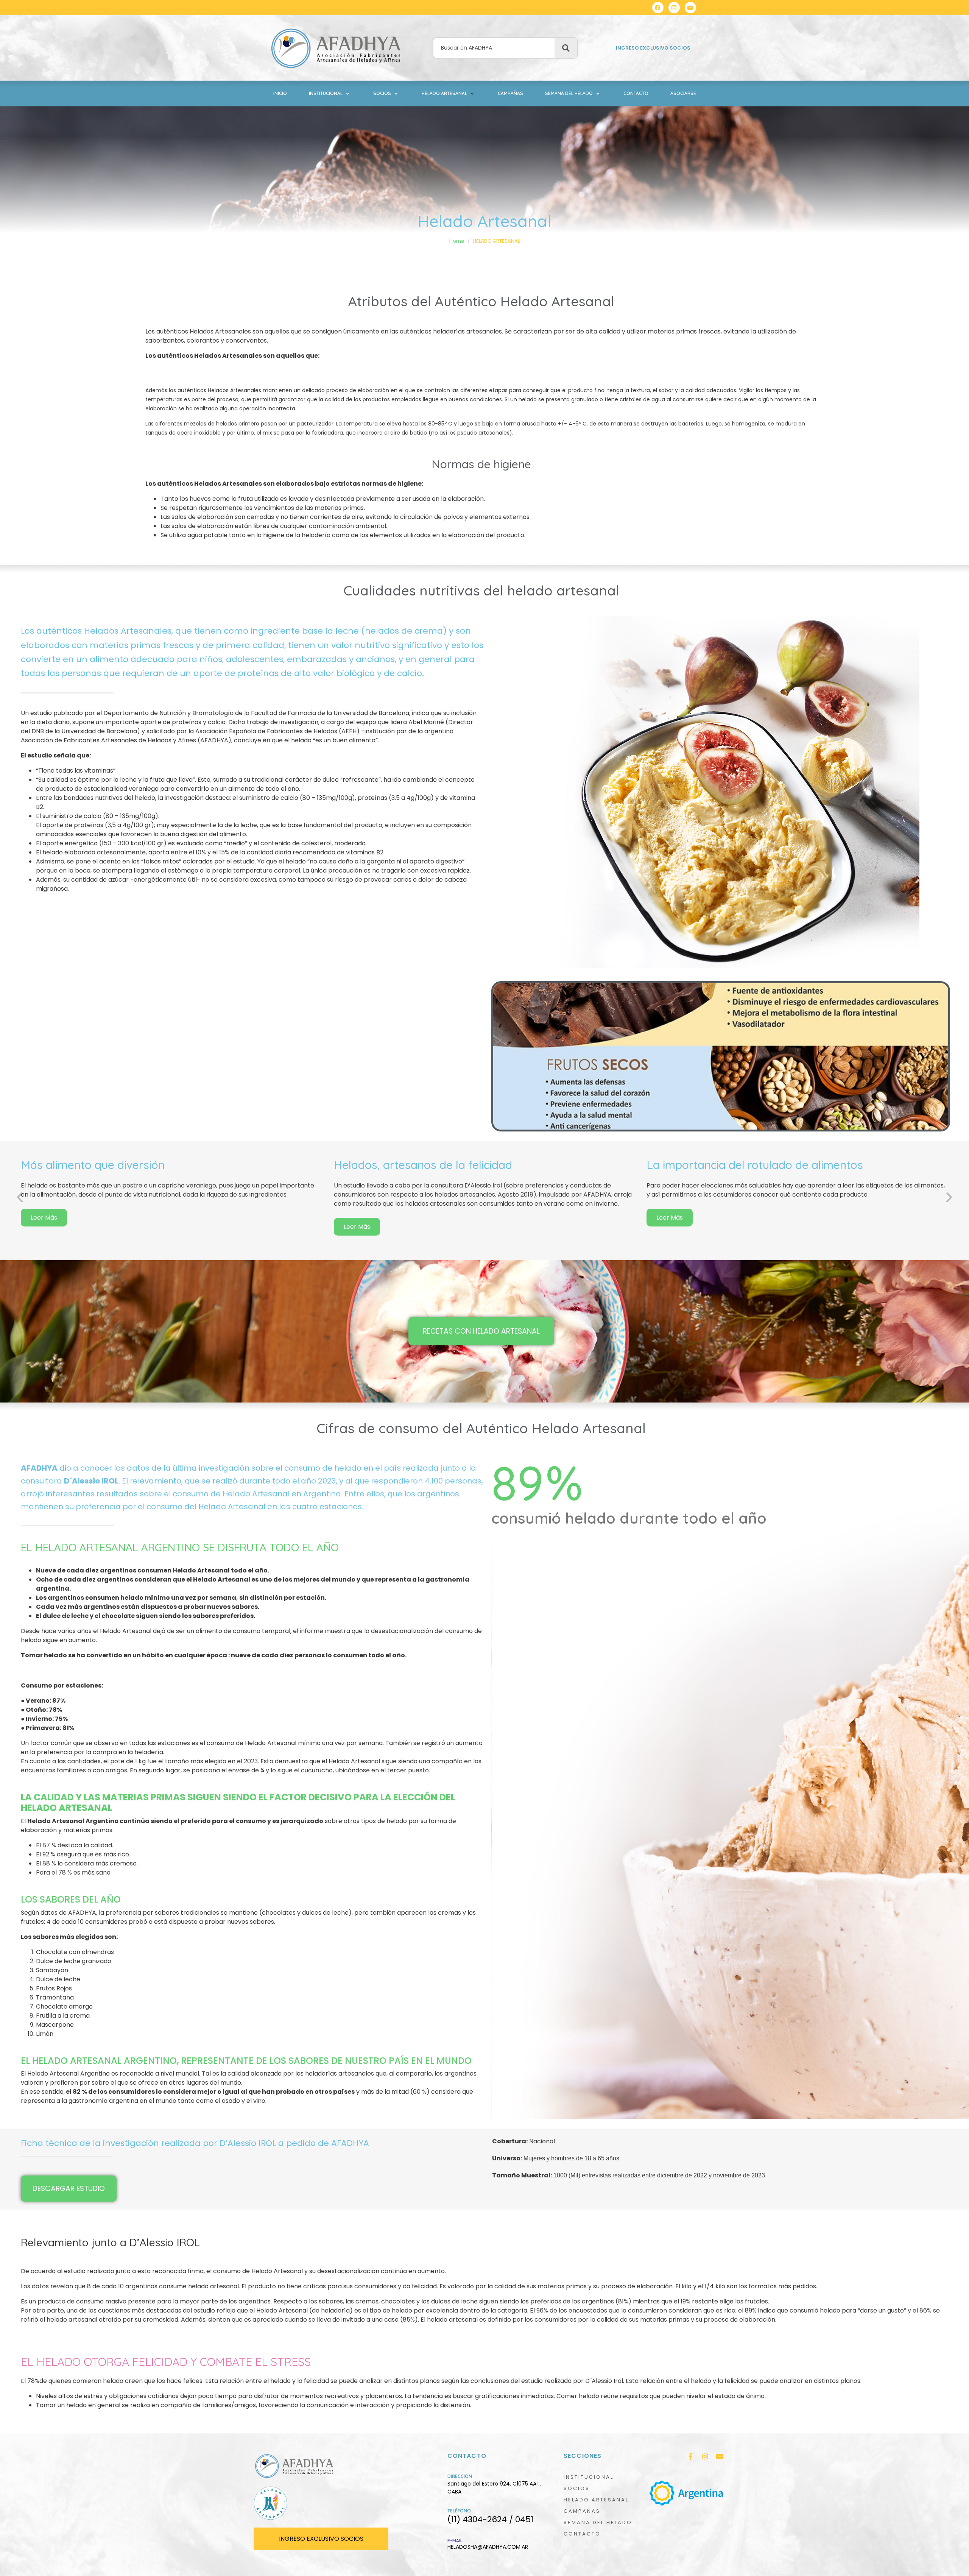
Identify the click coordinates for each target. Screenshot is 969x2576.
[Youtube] (690, 8)
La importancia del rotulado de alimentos (755, 1165)
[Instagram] (674, 8)
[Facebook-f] (691, 2456)
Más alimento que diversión (93, 1165)
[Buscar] (566, 48)
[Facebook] (658, 8)
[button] (330, 94)
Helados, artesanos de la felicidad (423, 1165)
